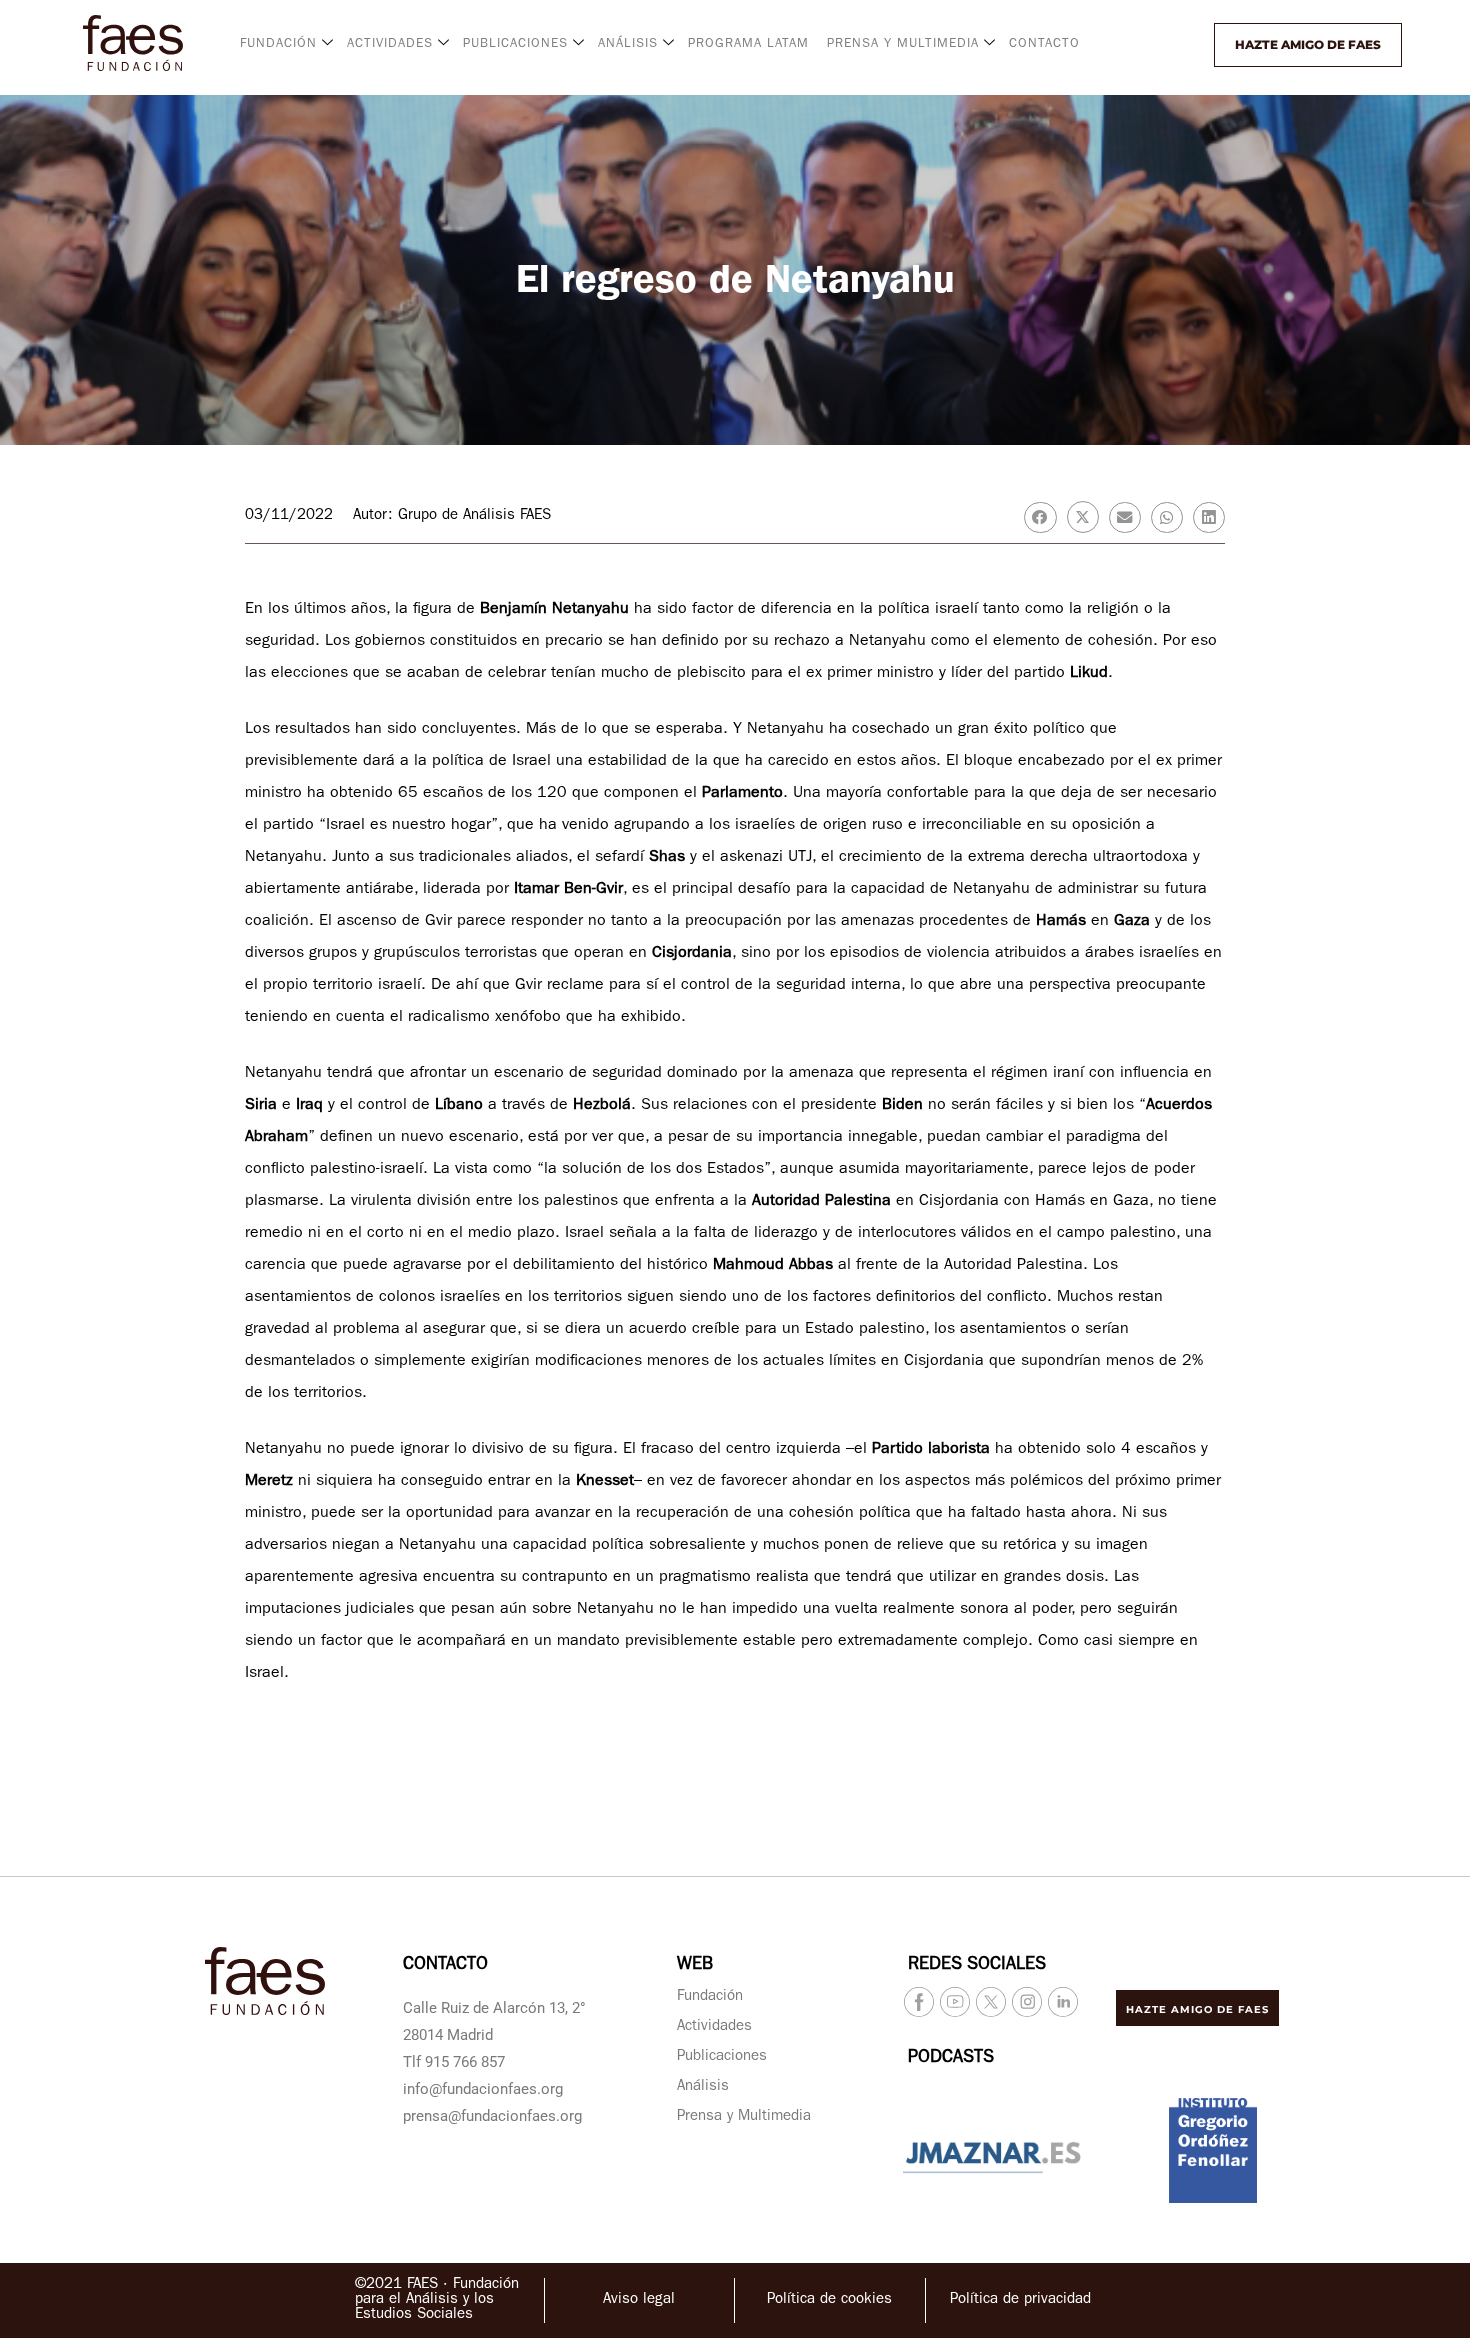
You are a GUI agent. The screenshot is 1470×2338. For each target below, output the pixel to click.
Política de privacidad (1020, 2300)
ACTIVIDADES (390, 44)
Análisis (703, 2087)
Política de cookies (829, 2300)
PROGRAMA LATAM (748, 44)
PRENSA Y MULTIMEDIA (903, 44)
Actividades (714, 2027)
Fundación (710, 1997)
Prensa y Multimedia (744, 2117)
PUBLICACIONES (515, 44)
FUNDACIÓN (278, 44)
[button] (1162, 45)
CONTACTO (1044, 44)
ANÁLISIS (628, 44)
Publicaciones (722, 2057)
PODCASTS (951, 2059)
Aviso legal (639, 2300)
